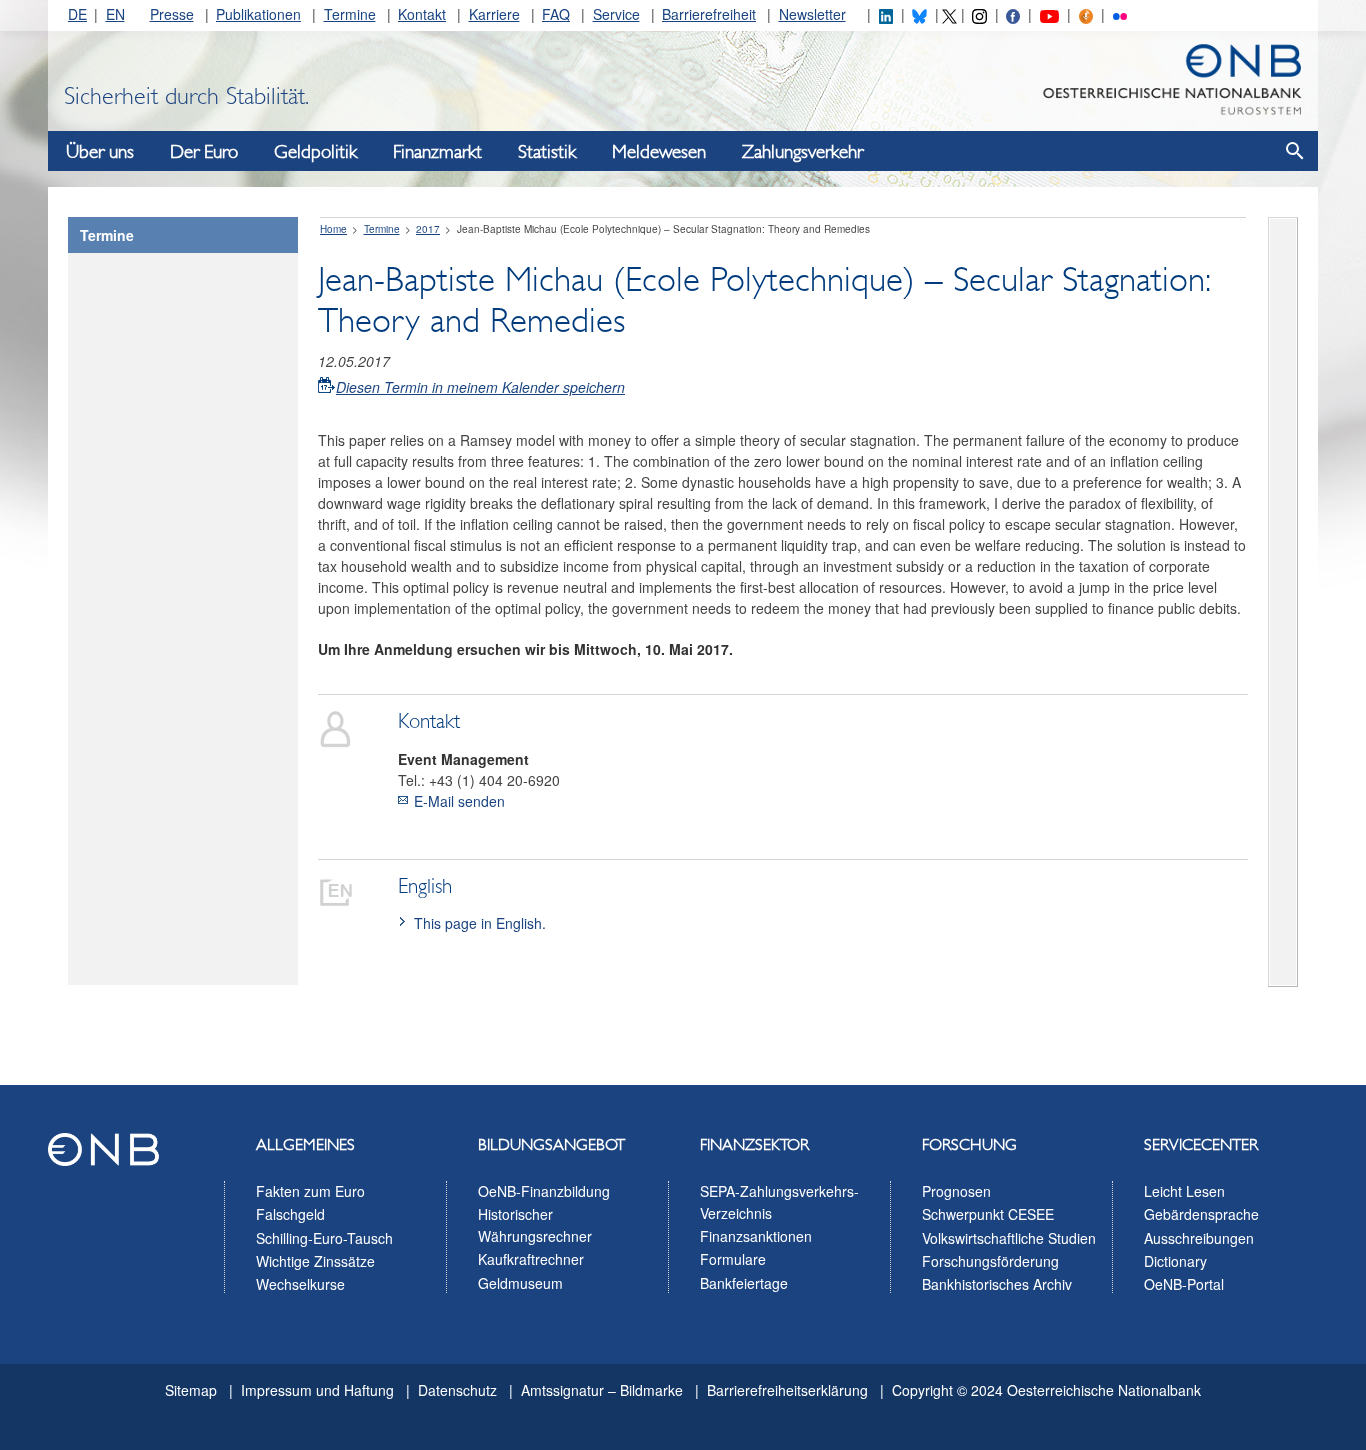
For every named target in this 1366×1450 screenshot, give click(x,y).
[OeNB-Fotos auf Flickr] (1120, 14)
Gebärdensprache (1201, 1214)
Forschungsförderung (990, 1261)
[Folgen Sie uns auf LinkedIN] (886, 14)
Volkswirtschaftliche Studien (1009, 1238)
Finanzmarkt (437, 152)
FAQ (556, 14)
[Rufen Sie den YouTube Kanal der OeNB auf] (1049, 14)
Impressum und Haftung (317, 1390)
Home (333, 229)
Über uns (100, 152)
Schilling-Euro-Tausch (324, 1238)
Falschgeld (290, 1214)
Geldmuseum (520, 1283)
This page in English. (480, 923)
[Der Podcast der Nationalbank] (1086, 14)
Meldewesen (659, 152)
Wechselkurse (300, 1284)
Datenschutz (457, 1390)
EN (115, 14)
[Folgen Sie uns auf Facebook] (1013, 14)
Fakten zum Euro (310, 1191)
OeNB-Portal (1184, 1284)
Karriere (494, 14)
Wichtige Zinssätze (315, 1261)
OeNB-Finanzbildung (544, 1191)
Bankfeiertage (744, 1283)
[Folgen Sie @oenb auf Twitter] (949, 14)
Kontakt (422, 14)
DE (77, 14)
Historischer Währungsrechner (535, 1225)
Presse (172, 14)
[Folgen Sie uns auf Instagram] (979, 14)
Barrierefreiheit (709, 14)
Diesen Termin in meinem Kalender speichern (480, 386)
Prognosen (956, 1191)
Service (616, 14)
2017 (428, 229)
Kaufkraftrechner (531, 1259)
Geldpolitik (315, 152)
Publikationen (258, 14)
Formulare (733, 1259)
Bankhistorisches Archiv (997, 1284)
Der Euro (204, 152)
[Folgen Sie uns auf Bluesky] (919, 14)
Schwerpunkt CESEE (988, 1214)
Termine (350, 14)
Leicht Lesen (1184, 1191)
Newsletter (812, 14)
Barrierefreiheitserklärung (787, 1390)
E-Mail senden (459, 801)
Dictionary (1175, 1261)
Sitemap (191, 1390)
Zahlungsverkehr (802, 152)
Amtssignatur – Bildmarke (602, 1390)
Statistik (547, 152)
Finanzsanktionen (756, 1236)
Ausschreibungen (1199, 1238)
